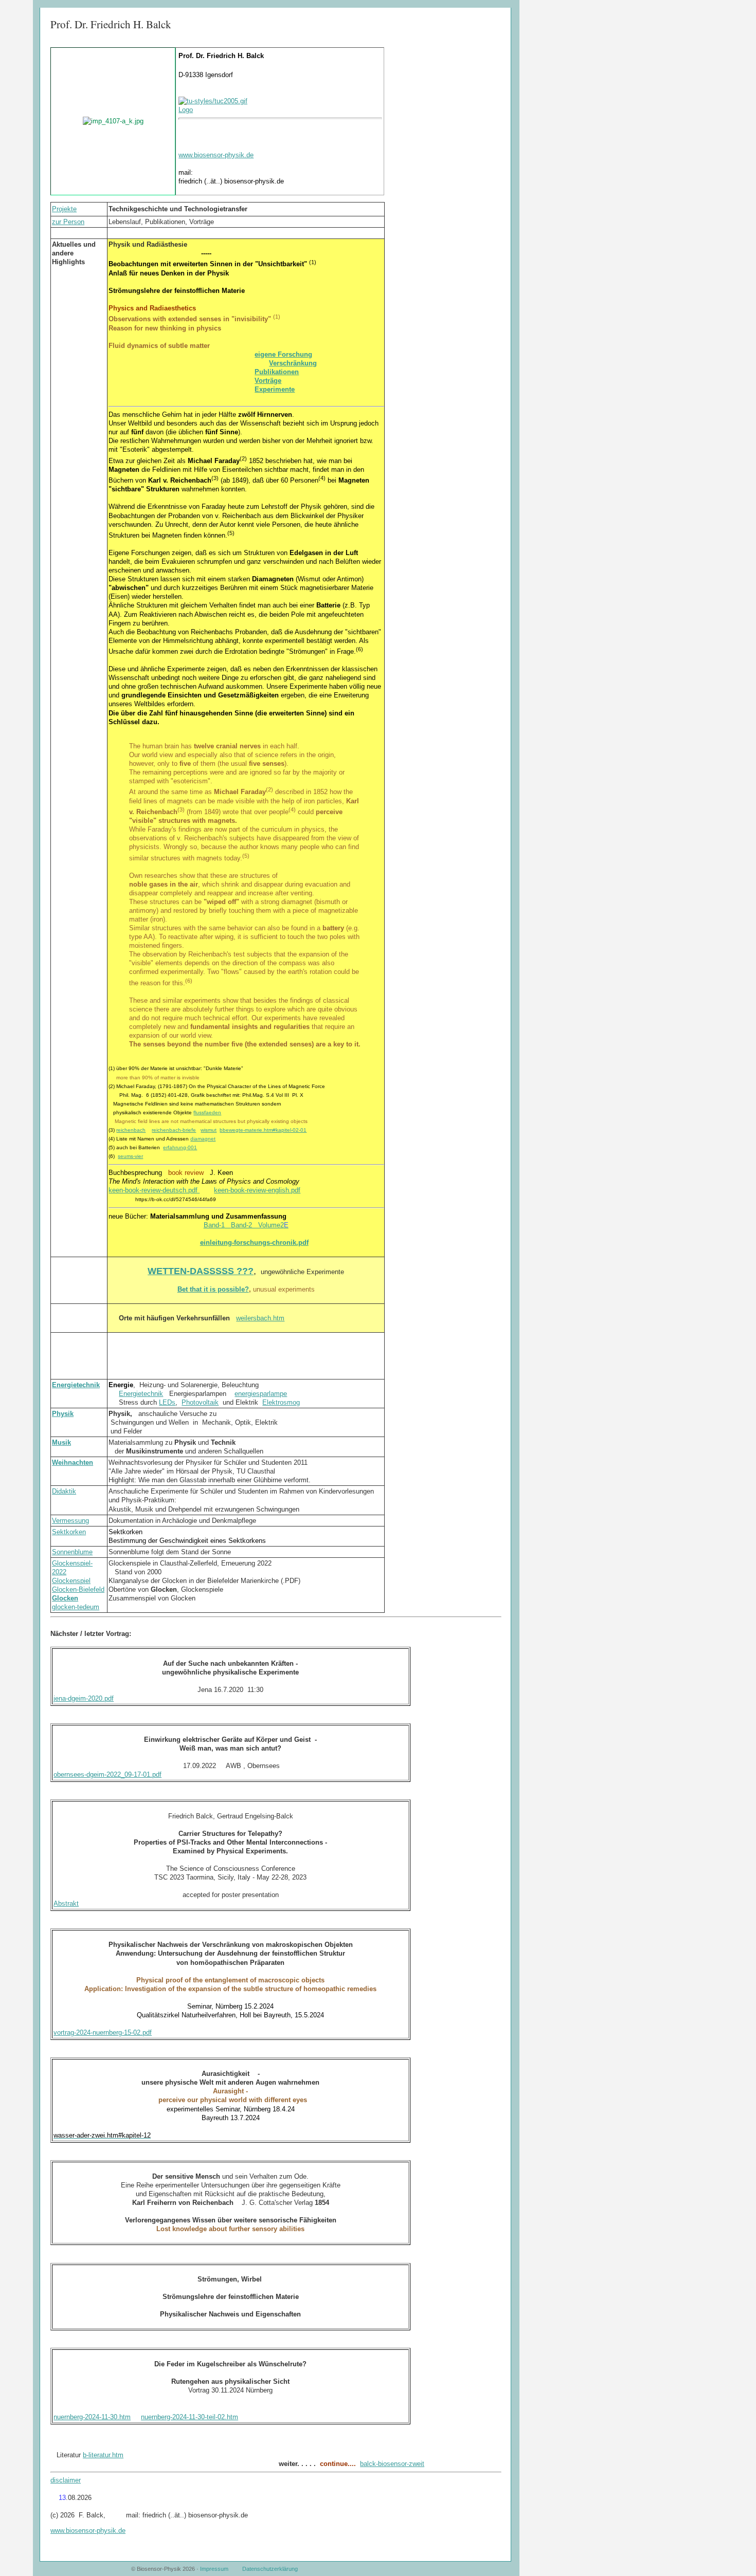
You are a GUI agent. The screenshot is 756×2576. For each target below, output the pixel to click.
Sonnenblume (72, 1552)
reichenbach (131, 1130)
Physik (63, 1414)
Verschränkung (293, 363)
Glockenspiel (71, 1581)
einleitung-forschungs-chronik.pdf (254, 1243)
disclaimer (66, 2480)
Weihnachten (73, 1462)
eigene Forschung (283, 354)
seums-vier (130, 1156)
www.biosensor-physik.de (216, 155)
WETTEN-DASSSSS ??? (201, 1271)
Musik (61, 1442)
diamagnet (203, 1139)
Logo (186, 110)
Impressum (214, 2569)
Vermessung (70, 1521)
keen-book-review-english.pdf (257, 1190)
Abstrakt (66, 1903)
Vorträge (268, 381)
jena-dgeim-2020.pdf (84, 1698)
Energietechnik (76, 1385)
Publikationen (277, 372)
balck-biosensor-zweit (392, 2464)
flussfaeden (207, 1112)
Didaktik (64, 1491)
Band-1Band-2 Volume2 (246, 1225)
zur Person (68, 222)
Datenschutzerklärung (270, 2569)
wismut (209, 1130)
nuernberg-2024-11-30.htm (92, 2417)
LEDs (167, 1402)
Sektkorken (69, 1532)
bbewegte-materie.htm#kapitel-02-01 (263, 1130)
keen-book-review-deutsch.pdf (154, 1190)
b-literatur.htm (103, 2455)
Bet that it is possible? (213, 1289)
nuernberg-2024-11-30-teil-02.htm (190, 2417)
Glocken (65, 1598)
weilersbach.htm (260, 1318)
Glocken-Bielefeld (78, 1589)
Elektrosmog (281, 1402)
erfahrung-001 (180, 1147)
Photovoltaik (200, 1402)
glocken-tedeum (76, 1607)
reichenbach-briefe (174, 1130)
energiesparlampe (261, 1394)
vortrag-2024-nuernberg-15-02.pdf (103, 2032)
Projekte (64, 209)
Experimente (275, 389)
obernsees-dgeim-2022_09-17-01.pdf (107, 1774)
